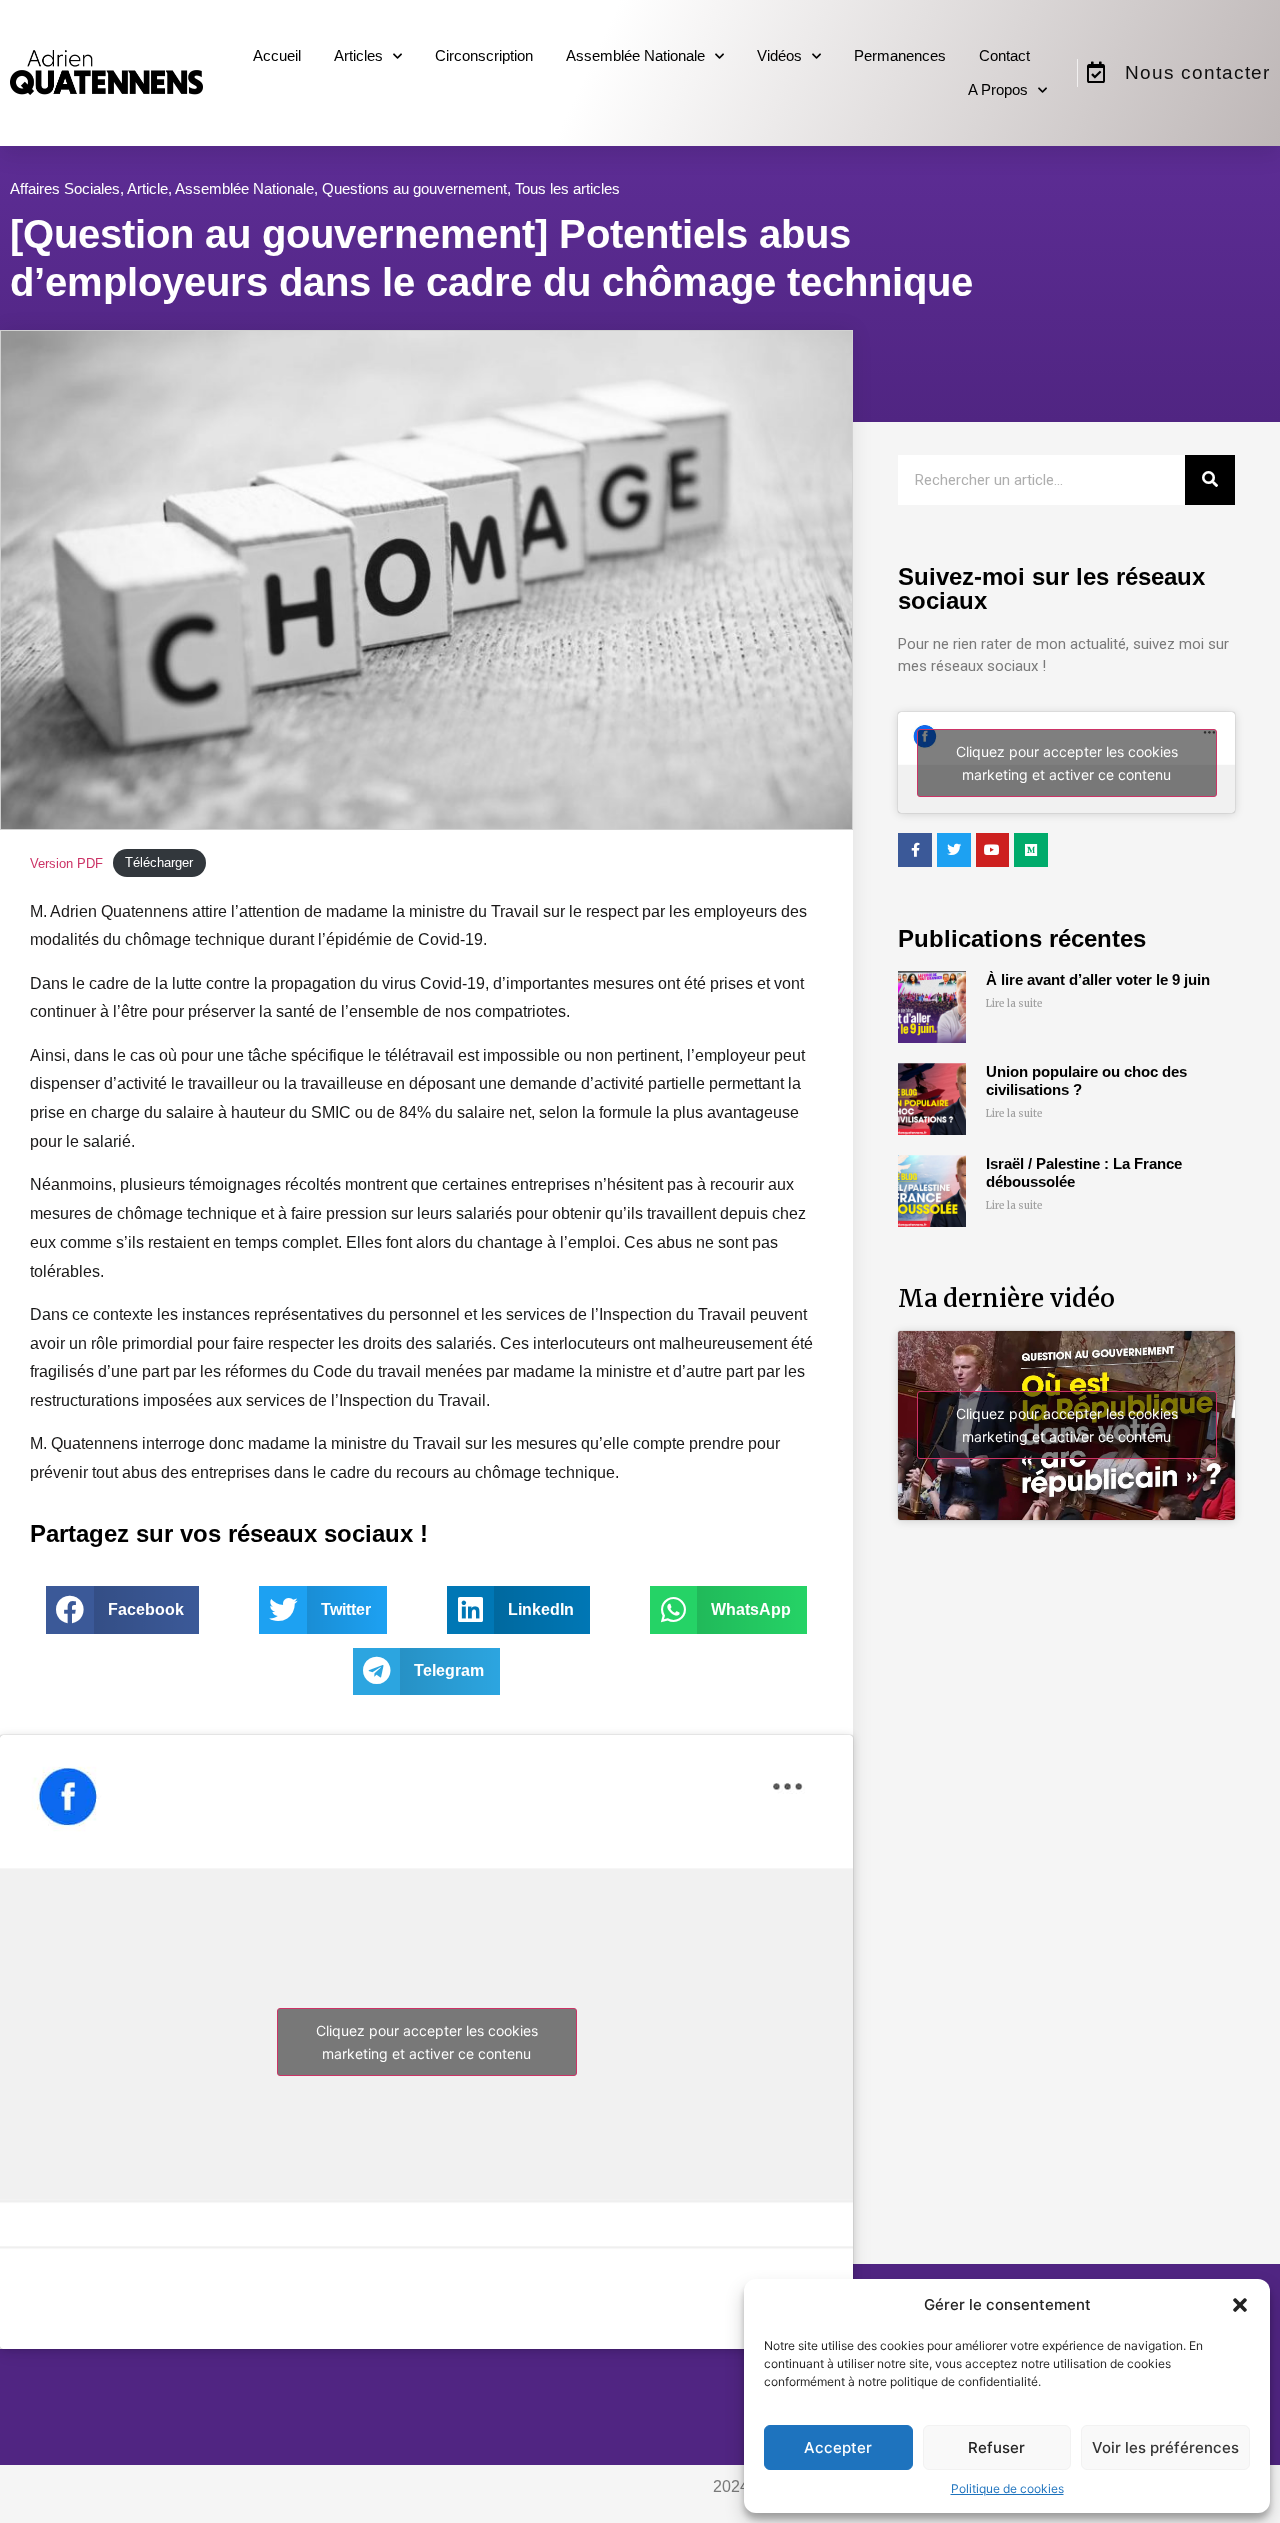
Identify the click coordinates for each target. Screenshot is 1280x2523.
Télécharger (159, 863)
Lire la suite (1014, 1003)
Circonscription (484, 55)
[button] (1240, 2305)
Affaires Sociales (65, 188)
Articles (358, 55)
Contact (1004, 55)
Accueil (277, 55)
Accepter (838, 2447)
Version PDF (66, 863)
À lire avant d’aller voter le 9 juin (1098, 979)
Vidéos (779, 55)
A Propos (998, 89)
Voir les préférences (1165, 2447)
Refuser (996, 2447)
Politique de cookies (1007, 2488)
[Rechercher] (1210, 480)
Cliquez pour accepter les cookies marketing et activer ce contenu (427, 2042)
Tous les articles (567, 188)
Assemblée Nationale (635, 55)
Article (147, 188)
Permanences (900, 55)
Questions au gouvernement (414, 188)
